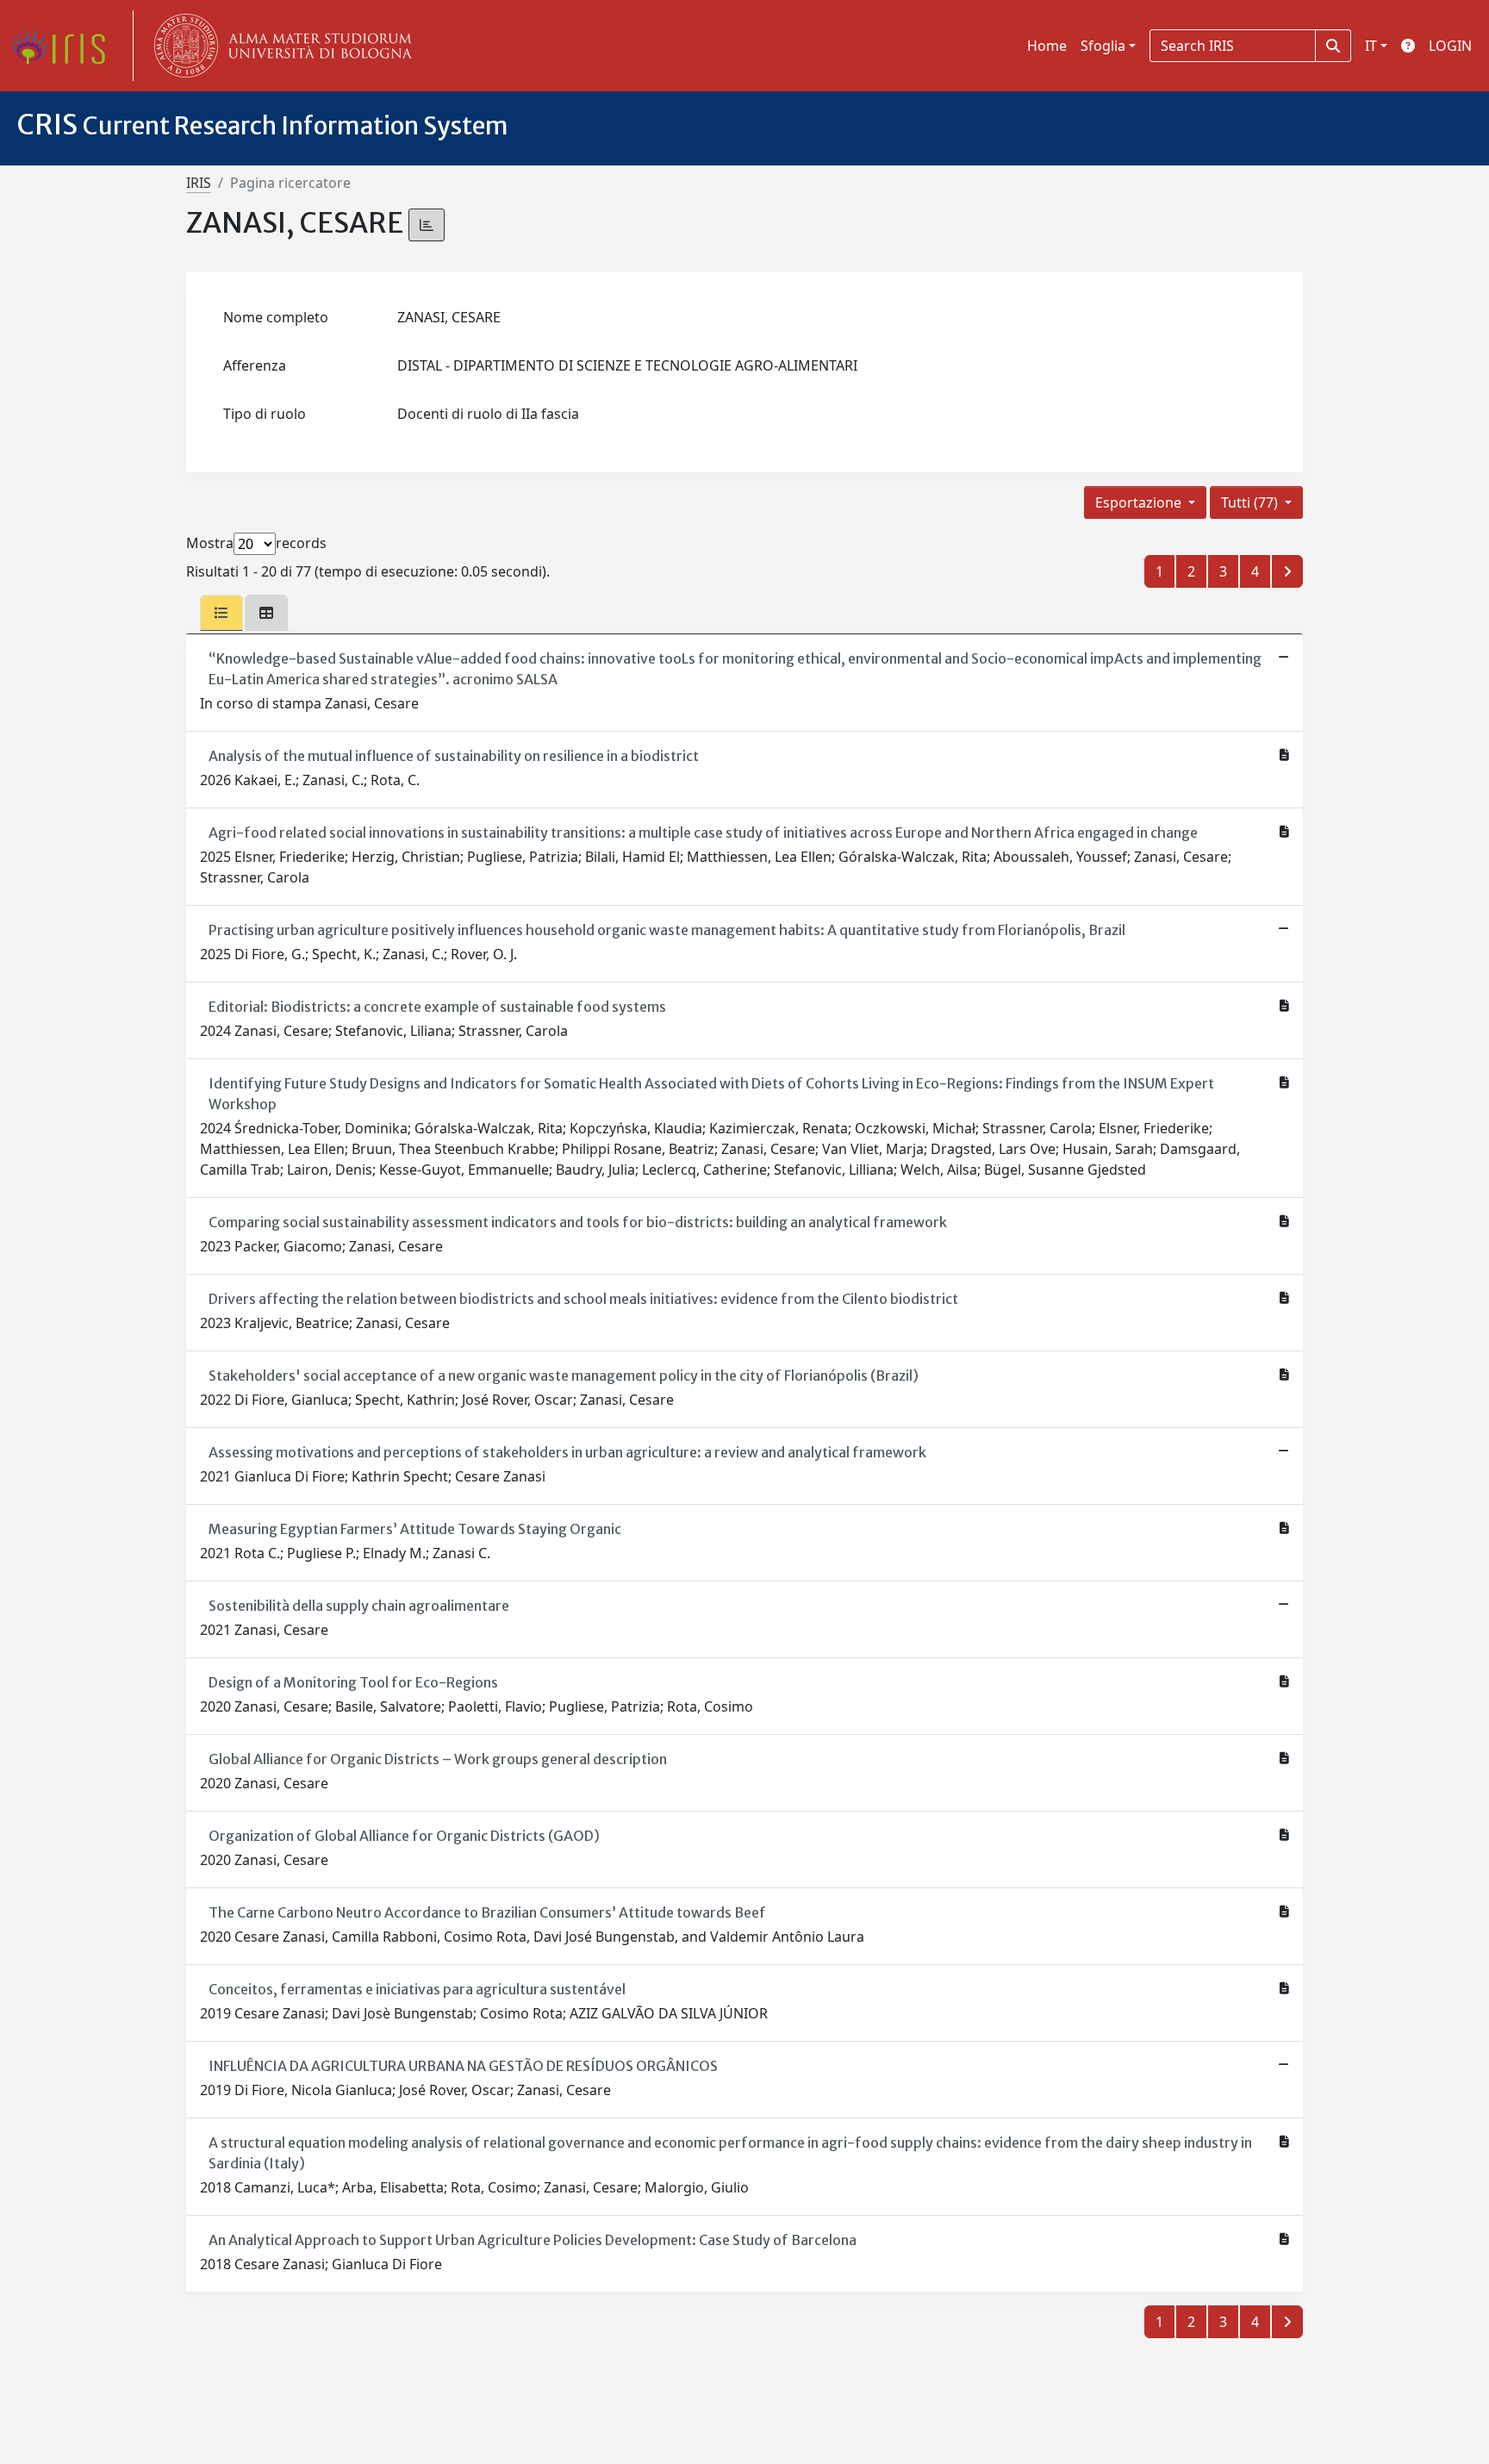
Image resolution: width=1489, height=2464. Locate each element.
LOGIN (1450, 46)
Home (1047, 46)
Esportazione (1140, 502)
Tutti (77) (1251, 502)
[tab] (221, 613)
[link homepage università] (279, 46)
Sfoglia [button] (1103, 46)
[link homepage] (65, 46)
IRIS (199, 183)
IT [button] (1371, 46)
